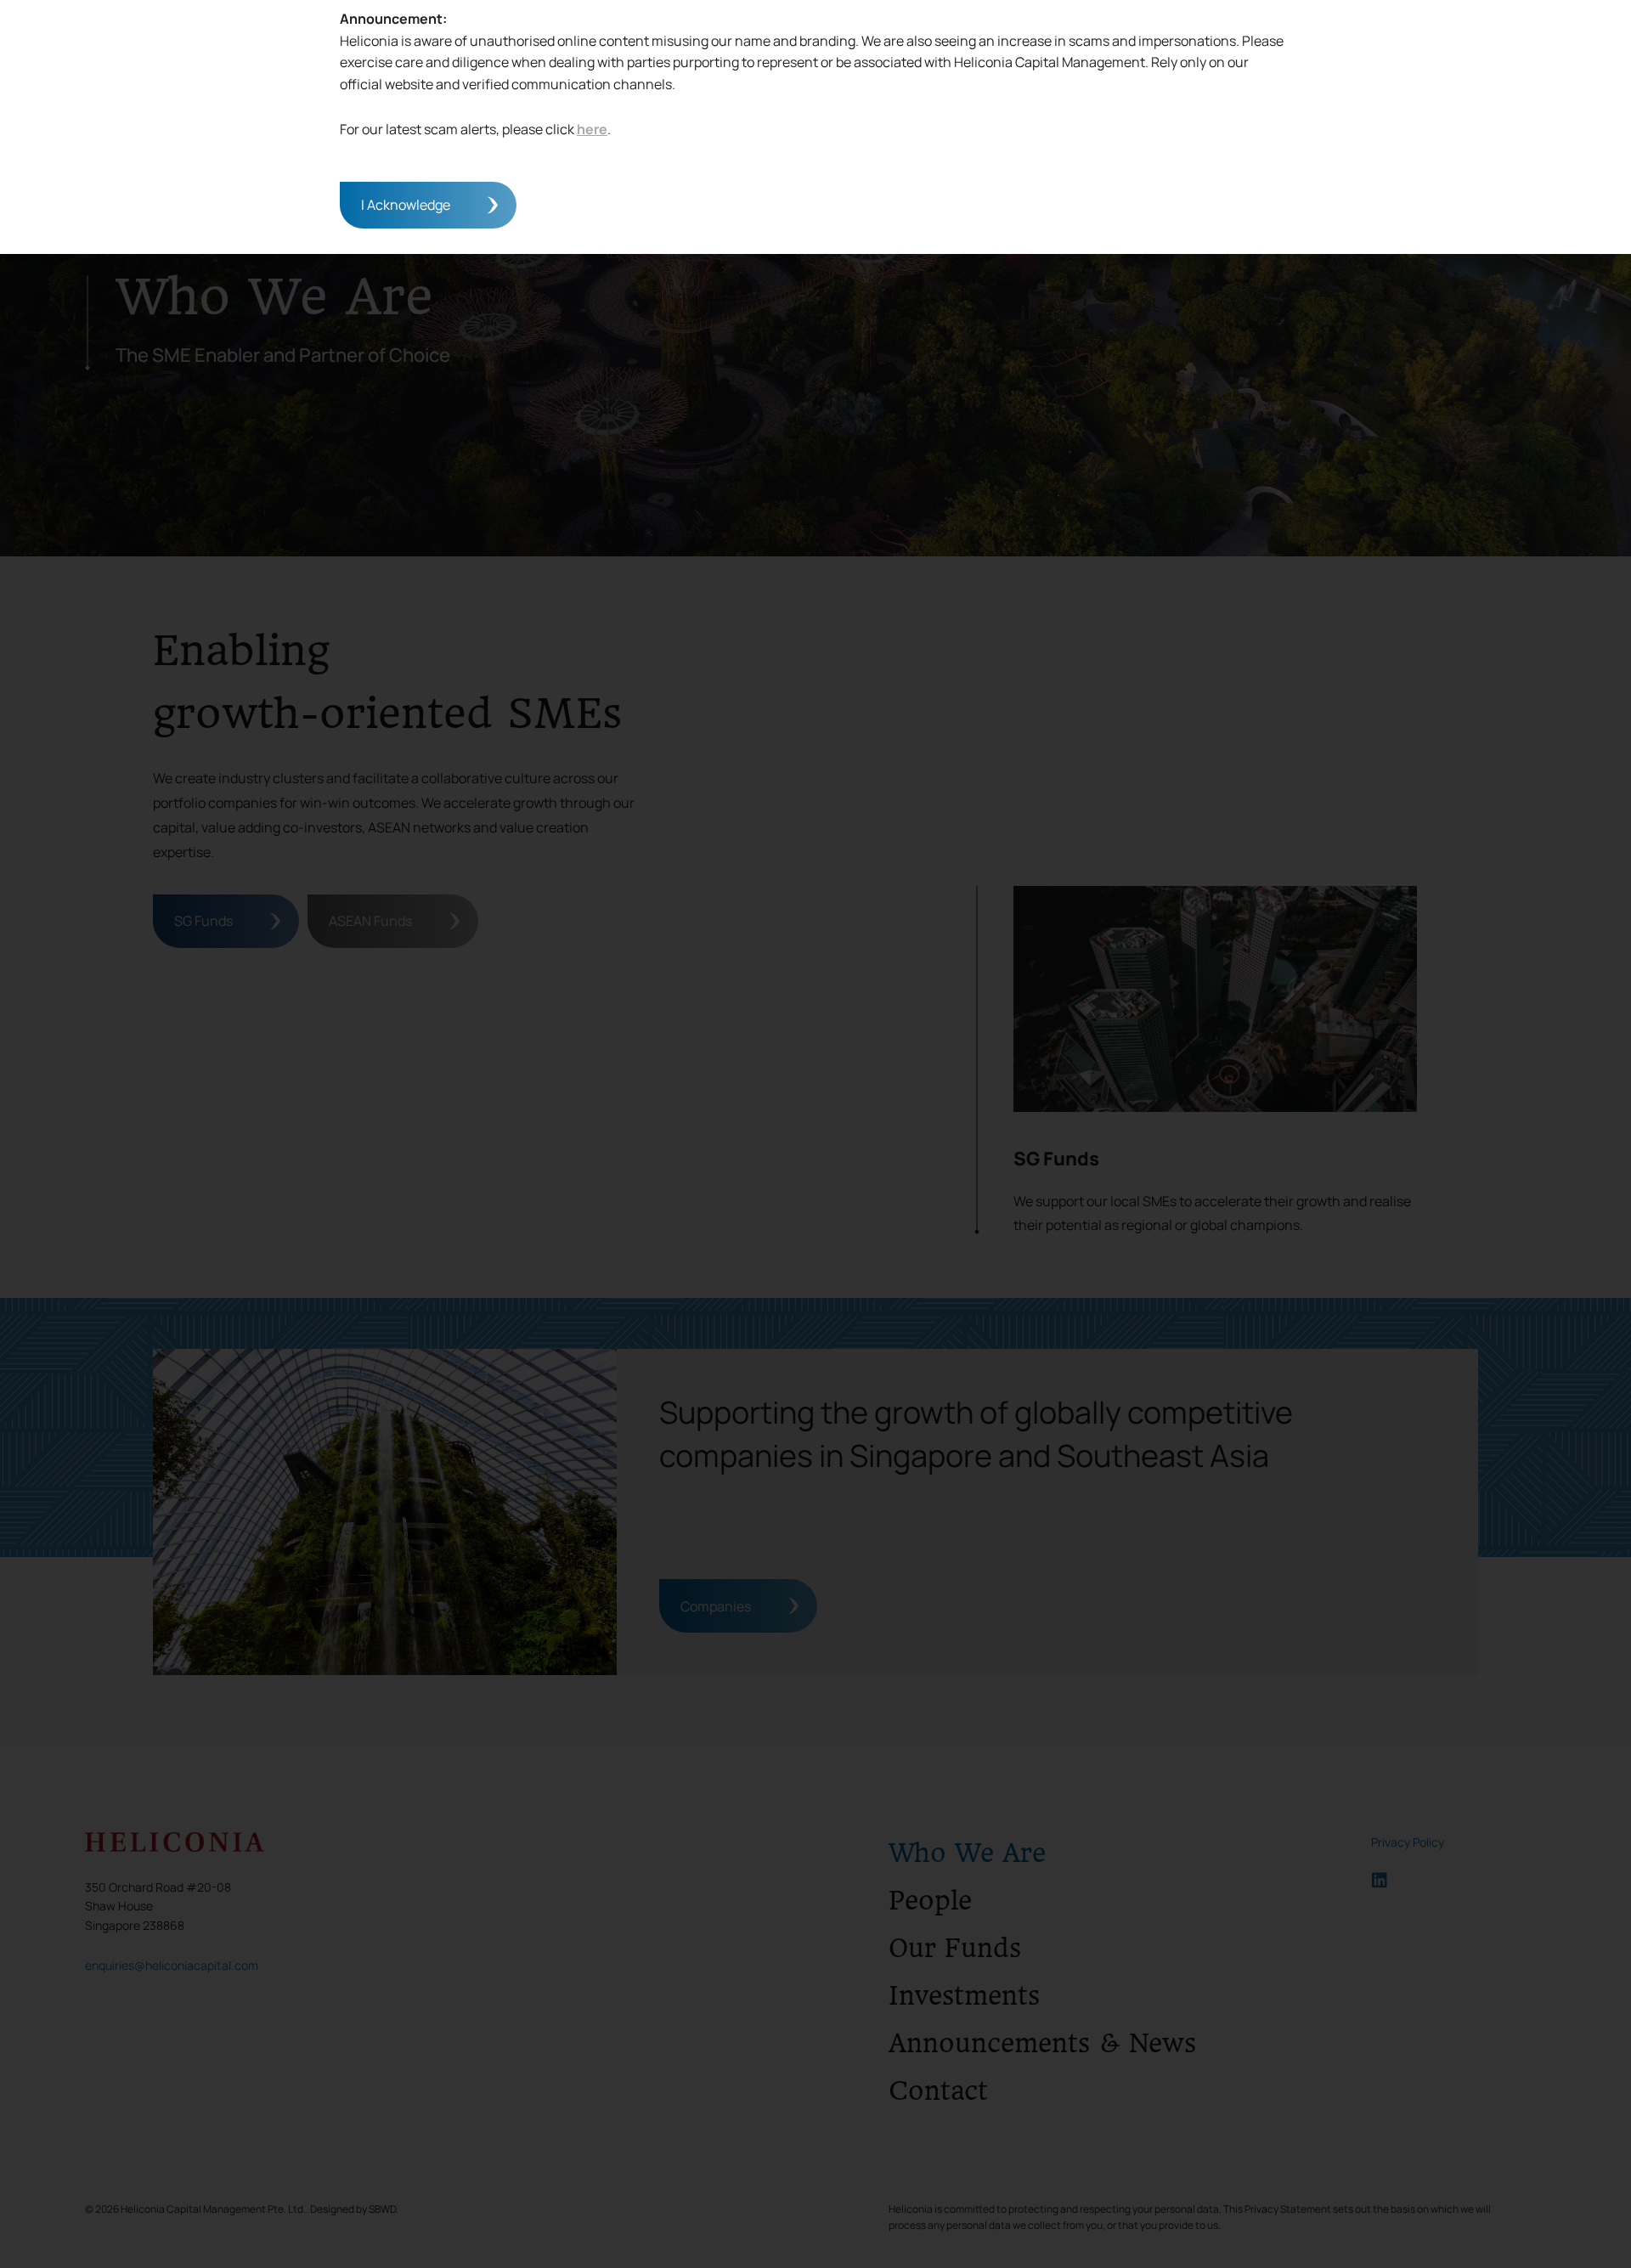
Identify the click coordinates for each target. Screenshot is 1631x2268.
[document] (815, 1134)
